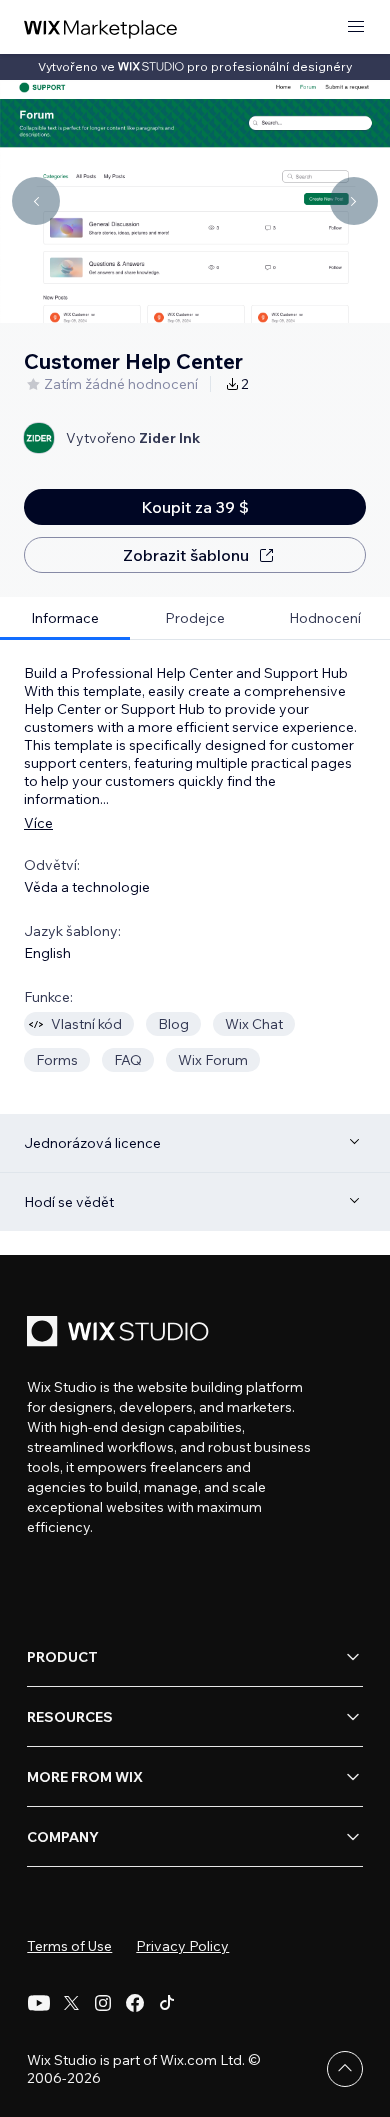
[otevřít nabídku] (356, 27)
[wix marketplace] (101, 27)
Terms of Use (69, 1946)
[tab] (65, 618)
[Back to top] (345, 2069)
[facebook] (135, 2003)
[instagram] (103, 2003)
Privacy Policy (182, 1946)
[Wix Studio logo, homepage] (121, 1333)
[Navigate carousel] (36, 201)
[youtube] (39, 2003)
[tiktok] (167, 2003)
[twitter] (71, 2003)
